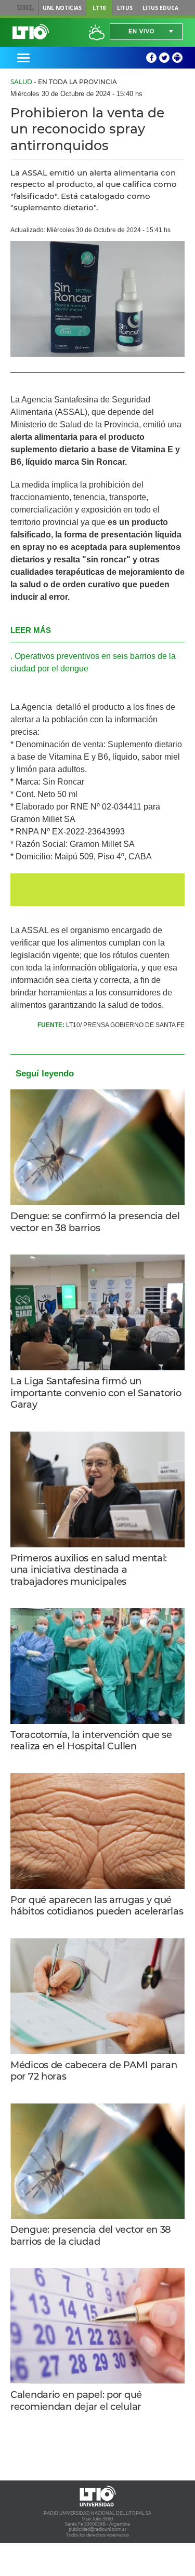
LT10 (99, 8)
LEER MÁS (31, 630)
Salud (21, 82)
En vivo (141, 31)
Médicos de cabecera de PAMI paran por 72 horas (94, 2071)
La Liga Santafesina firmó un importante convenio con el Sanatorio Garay (96, 1393)
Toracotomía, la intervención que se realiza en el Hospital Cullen (91, 1741)
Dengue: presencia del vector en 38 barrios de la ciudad (91, 2236)
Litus (125, 8)
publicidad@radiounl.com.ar (97, 2529)
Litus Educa (160, 8)
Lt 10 (31, 32)
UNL (25, 8)
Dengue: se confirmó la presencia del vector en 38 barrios (95, 1222)
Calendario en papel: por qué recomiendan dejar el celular (76, 2401)
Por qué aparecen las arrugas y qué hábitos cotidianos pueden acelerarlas (97, 1906)
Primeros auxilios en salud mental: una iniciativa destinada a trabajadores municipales (89, 1570)
